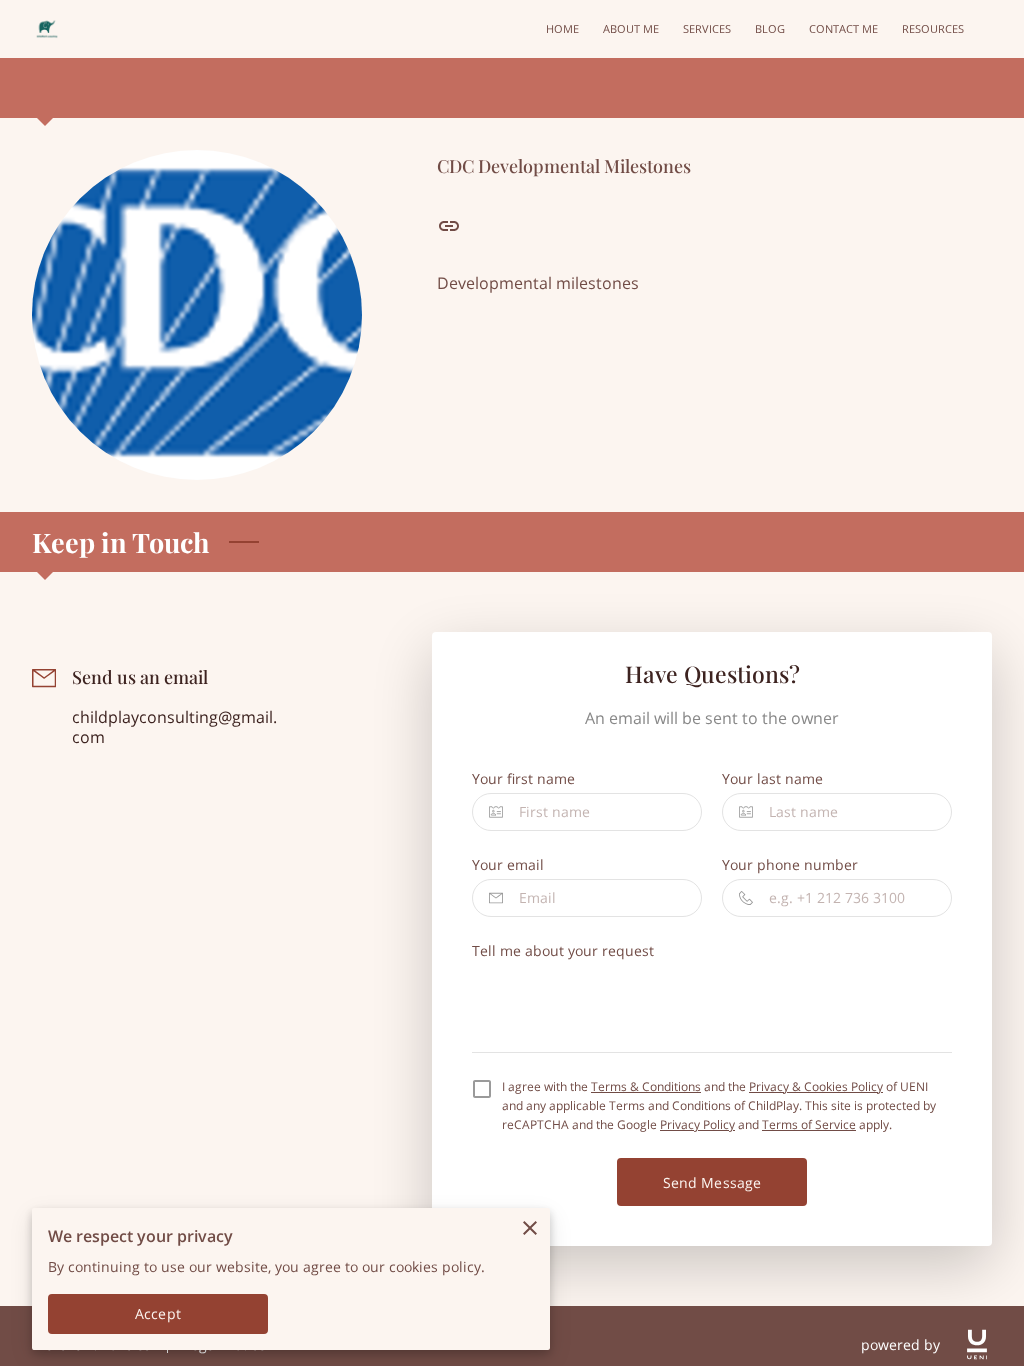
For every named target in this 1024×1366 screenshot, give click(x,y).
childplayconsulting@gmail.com (174, 727)
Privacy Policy (697, 1124)
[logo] (977, 1344)
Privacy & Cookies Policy (816, 1086)
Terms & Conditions (646, 1086)
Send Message (712, 1182)
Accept (158, 1313)
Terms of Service (809, 1124)
